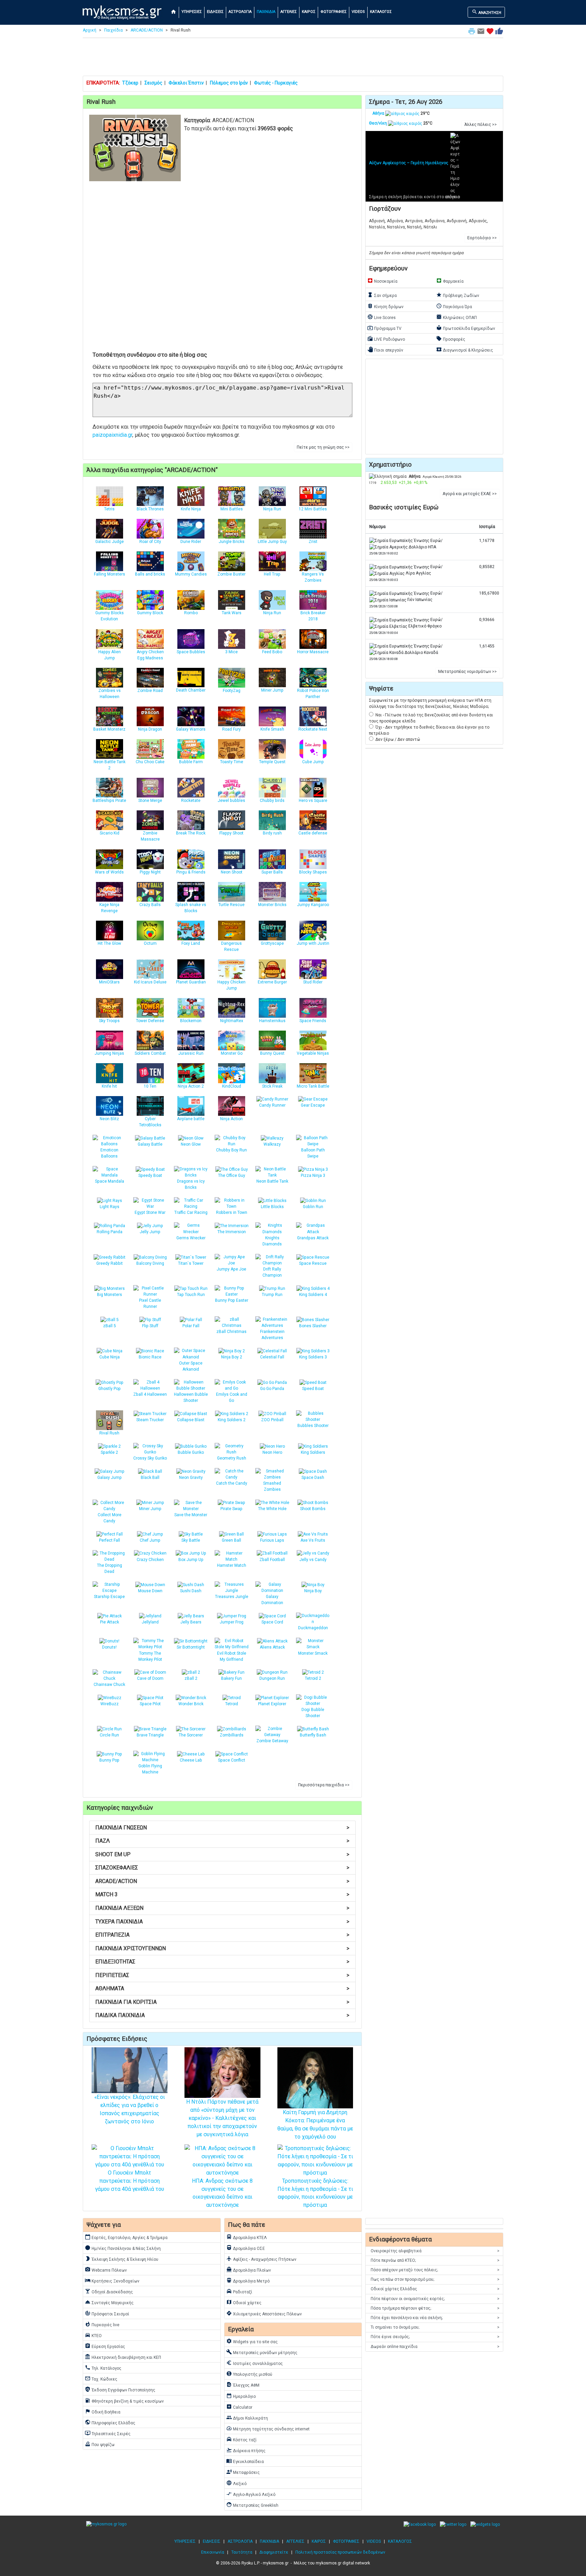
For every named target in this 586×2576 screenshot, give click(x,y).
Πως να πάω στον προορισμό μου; (435, 2279)
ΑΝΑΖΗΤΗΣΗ (486, 12)
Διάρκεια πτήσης (246, 2450)
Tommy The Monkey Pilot (150, 1656)
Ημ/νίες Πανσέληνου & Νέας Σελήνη (123, 2248)
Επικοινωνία (213, 2552)
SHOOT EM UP (222, 1854)
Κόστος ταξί (241, 2439)
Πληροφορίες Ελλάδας (110, 2422)
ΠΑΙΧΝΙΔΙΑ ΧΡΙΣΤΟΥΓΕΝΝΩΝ (222, 1948)
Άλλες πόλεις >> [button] (481, 125)
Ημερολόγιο (241, 2396)
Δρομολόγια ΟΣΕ (246, 2248)
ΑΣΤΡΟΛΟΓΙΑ (240, 12)
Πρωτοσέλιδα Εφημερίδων (466, 328)
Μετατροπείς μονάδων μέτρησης (262, 2352)
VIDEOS (358, 12)
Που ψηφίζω (100, 2444)
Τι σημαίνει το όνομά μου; (435, 2327)
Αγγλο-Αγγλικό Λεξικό (251, 2494)
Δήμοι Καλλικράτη (247, 2418)
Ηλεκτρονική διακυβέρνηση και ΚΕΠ (123, 2357)
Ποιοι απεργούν (385, 350)
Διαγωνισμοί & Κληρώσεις (465, 350)
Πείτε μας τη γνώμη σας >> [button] (323, 447)
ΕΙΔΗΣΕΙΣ (215, 12)
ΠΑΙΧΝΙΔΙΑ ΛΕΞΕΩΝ (222, 1908)
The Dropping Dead (110, 1568)
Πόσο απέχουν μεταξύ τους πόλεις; (435, 2270)
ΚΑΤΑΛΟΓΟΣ (381, 12)
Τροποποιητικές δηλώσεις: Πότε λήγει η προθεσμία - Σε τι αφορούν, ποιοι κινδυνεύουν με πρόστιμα (315, 2193)
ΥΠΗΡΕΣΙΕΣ (192, 12)
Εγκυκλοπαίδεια (245, 2461)
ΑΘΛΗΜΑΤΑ (222, 1988)
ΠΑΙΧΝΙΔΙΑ (266, 12)
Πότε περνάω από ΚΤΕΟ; (435, 2260)
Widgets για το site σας (252, 2341)
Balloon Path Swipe (313, 1153)
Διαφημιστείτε (274, 2552)
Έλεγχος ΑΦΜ (243, 2385)
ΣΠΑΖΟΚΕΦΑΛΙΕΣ (222, 1868)
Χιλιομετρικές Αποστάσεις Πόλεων (264, 2313)
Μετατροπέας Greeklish (252, 2505)
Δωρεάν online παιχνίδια (435, 2347)
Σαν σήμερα (382, 295)
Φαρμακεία (450, 281)
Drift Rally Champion (272, 1272)
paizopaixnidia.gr (112, 435)
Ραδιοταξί (239, 2291)
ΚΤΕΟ (93, 2335)
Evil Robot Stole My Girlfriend (232, 1656)
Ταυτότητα (242, 2552)
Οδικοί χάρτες (244, 2302)
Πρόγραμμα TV (384, 328)
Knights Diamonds (272, 1241)
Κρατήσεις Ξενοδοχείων (112, 2280)
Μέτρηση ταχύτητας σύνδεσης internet (268, 2428)
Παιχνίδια (113, 30)
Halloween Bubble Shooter (191, 1397)
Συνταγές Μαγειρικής (109, 2302)
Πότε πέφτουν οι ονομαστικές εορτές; (435, 2299)
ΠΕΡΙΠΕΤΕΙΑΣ (222, 1975)
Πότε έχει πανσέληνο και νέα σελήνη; (435, 2318)
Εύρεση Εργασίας (105, 2346)
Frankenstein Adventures (272, 1335)
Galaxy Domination (272, 1600)
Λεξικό (236, 2483)
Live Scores (382, 317)
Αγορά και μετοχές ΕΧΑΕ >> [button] (470, 494)
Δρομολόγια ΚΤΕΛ (247, 2237)
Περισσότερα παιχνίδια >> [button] (324, 1785)
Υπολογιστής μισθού (249, 2374)
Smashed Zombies (272, 1486)
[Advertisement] (293, 58)
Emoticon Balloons (109, 1153)
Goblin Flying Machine (150, 1769)
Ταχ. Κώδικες (101, 2378)
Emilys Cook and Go (232, 1397)
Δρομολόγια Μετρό (248, 2280)
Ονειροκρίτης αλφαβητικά (435, 2251)
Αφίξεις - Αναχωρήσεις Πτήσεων (261, 2259)
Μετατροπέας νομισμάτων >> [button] (467, 672)
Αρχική (90, 30)
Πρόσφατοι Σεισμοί (107, 2313)
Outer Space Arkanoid (191, 1366)
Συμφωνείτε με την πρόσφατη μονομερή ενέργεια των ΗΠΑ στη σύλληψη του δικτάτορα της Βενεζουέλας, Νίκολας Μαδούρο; (430, 703)
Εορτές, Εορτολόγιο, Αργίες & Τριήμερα (126, 2237)
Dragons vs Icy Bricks (191, 1184)
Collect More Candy (110, 1518)
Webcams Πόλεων (106, 2270)
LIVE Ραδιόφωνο (386, 339)
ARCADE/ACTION (147, 30)
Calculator (239, 2407)
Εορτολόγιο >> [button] (482, 238)
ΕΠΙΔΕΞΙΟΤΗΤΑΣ (222, 1962)
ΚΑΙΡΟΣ (309, 12)
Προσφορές (451, 339)
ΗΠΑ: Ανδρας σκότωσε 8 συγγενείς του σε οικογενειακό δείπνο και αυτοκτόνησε (222, 2193)
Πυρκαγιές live (102, 2324)
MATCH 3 (222, 1894)
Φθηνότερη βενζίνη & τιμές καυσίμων (124, 2401)
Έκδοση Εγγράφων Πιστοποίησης (120, 2389)
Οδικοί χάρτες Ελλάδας (435, 2289)
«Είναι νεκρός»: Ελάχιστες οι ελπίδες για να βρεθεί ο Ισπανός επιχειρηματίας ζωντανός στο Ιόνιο (130, 2109)
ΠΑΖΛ (222, 1841)
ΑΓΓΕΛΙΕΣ (289, 12)
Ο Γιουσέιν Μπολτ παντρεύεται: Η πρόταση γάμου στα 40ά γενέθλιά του (130, 2181)
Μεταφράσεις (243, 2472)
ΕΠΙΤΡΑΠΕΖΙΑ (222, 1935)
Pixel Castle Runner (150, 1303)
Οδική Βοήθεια (103, 2411)
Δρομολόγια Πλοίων (249, 2270)
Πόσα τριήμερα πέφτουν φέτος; (435, 2308)
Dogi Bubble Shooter (313, 1713)
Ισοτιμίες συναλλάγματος (255, 2363)
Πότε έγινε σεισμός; (435, 2337)
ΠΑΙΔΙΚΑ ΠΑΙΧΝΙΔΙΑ (222, 2015)
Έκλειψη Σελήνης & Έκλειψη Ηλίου (122, 2259)
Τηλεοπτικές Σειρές (108, 2433)
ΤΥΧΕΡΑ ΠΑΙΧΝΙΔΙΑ (222, 1922)
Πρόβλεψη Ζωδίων (458, 295)
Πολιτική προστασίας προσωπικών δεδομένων (340, 2552)
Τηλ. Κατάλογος (103, 2368)
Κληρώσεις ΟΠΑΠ (456, 317)
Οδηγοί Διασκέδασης (109, 2291)
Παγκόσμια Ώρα (454, 306)
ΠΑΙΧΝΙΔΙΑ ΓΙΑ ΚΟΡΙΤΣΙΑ (222, 2002)
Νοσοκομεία (382, 281)
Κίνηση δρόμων (385, 306)
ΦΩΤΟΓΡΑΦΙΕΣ (334, 12)
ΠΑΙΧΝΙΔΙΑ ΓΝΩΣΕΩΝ (222, 1828)
